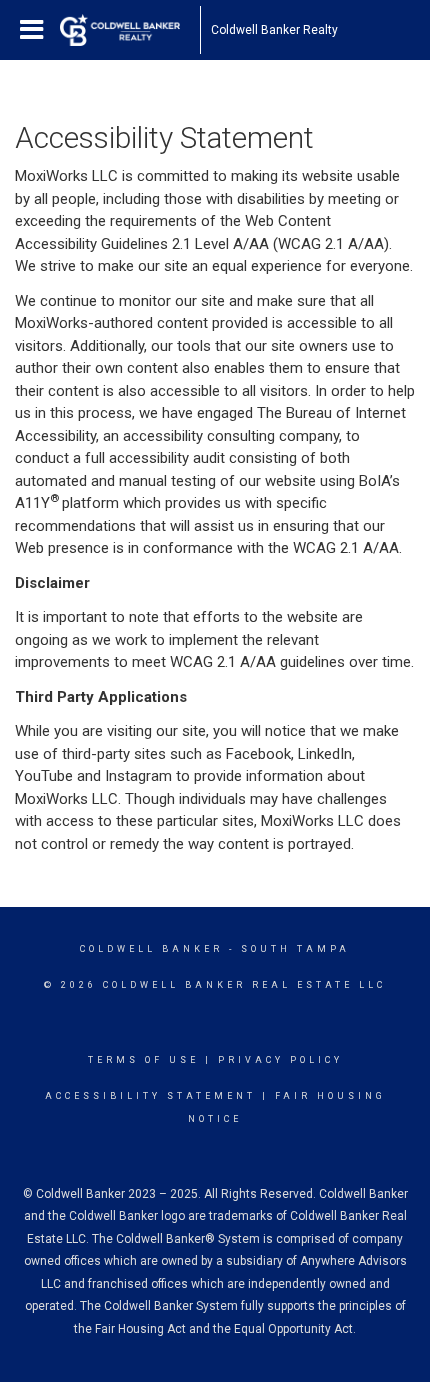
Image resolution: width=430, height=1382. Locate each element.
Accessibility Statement (150, 1096)
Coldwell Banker (151, 949)
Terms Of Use (143, 1060)
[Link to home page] (130, 30)
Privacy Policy (280, 1060)
